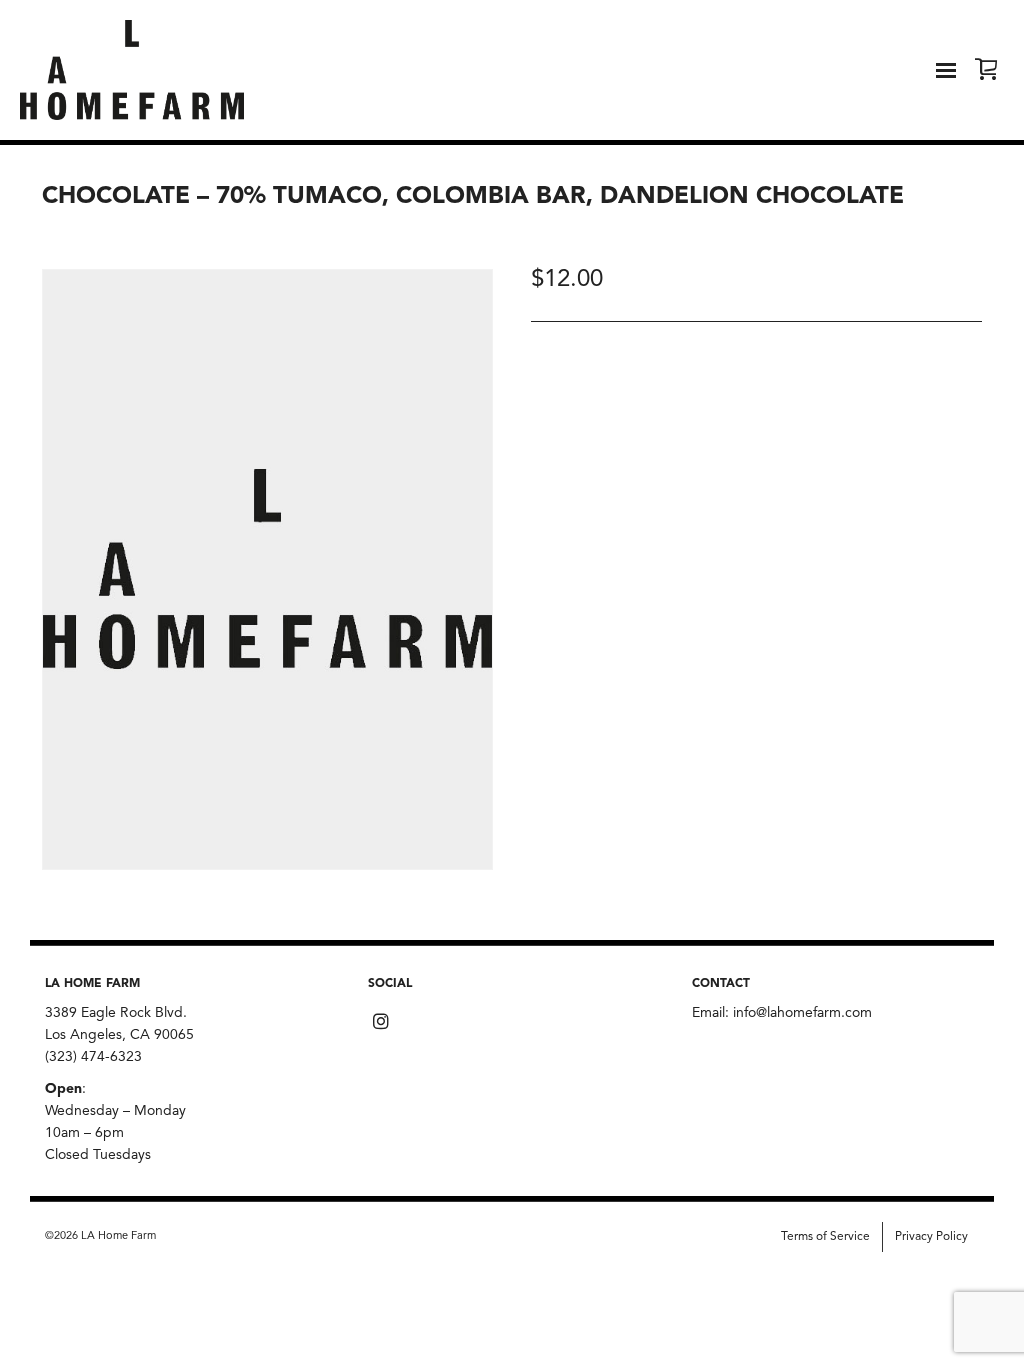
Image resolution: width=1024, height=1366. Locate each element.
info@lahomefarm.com (802, 1013)
